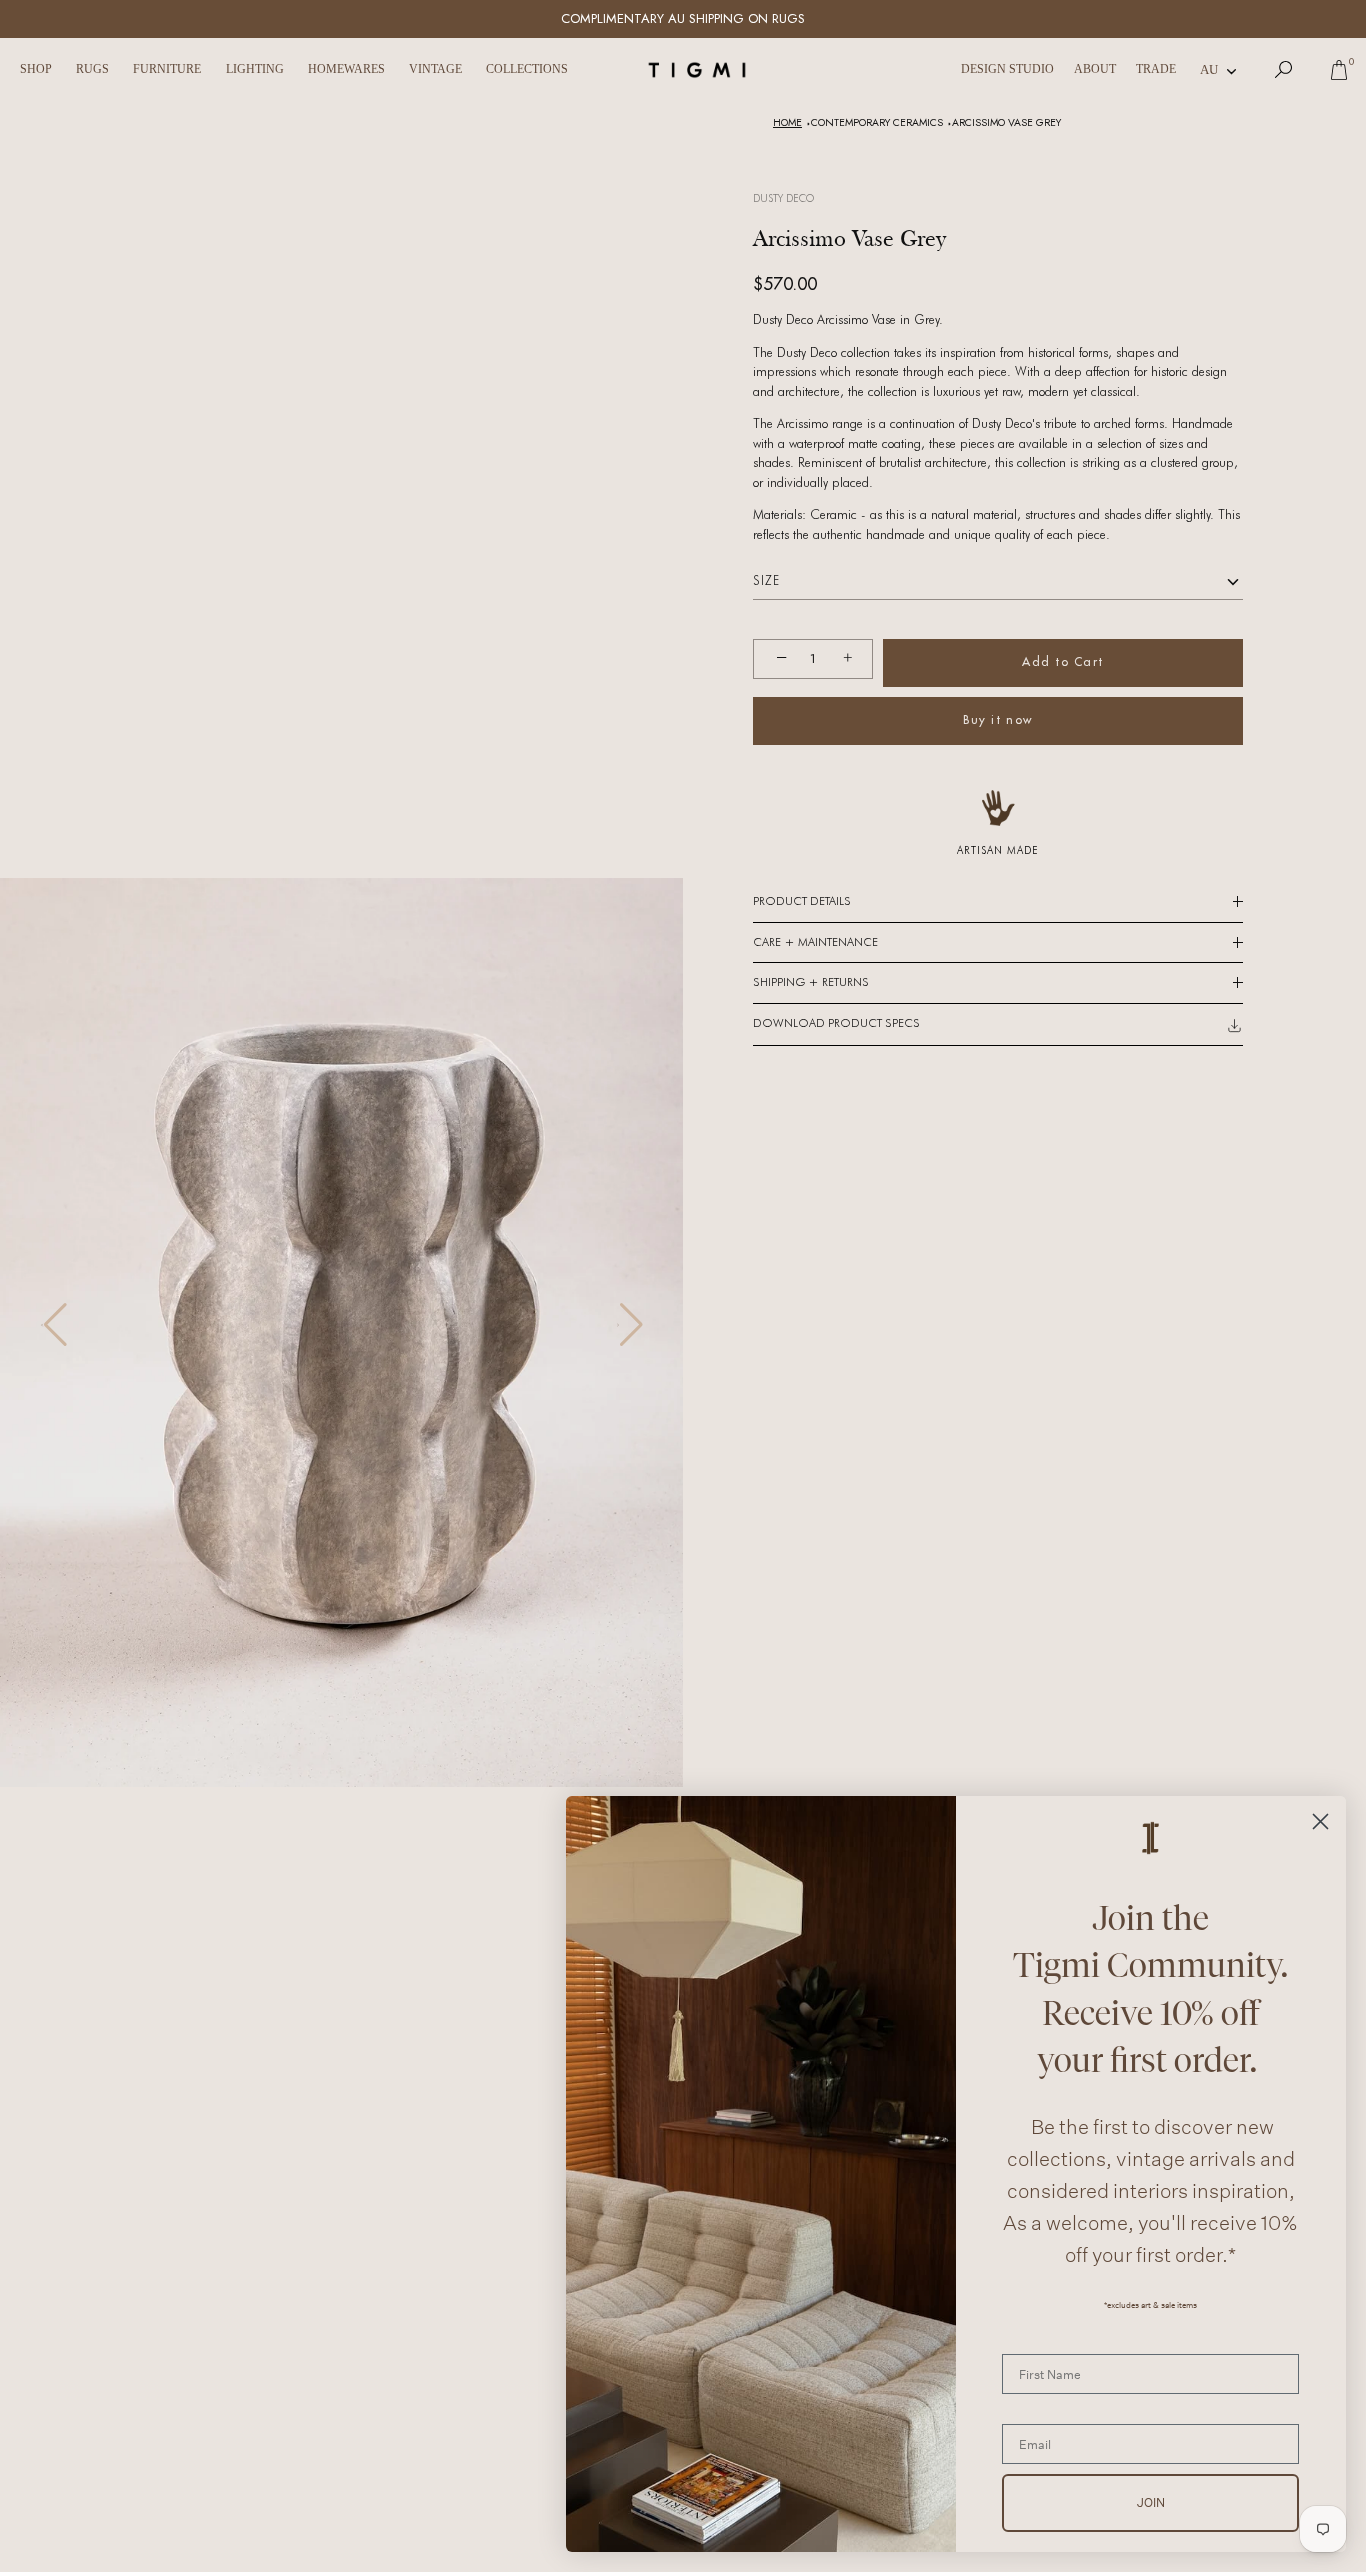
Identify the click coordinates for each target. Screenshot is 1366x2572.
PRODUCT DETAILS (802, 901)
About (1095, 69)
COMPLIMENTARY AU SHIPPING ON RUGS (683, 18)
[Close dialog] (1320, 1821)
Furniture (167, 69)
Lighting (255, 69)
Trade (1156, 69)
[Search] (1284, 70)
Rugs (92, 69)
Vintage (435, 69)
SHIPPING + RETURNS (811, 982)
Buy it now (997, 719)
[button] (53, 1325)
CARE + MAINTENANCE (815, 942)
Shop (36, 69)
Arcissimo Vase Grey (1006, 122)
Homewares (346, 69)
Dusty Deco (783, 198)
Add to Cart (1063, 661)
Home (787, 122)
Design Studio (1007, 69)
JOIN (1151, 2502)
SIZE (766, 580)
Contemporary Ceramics (877, 122)
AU (1209, 69)
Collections (527, 69)
